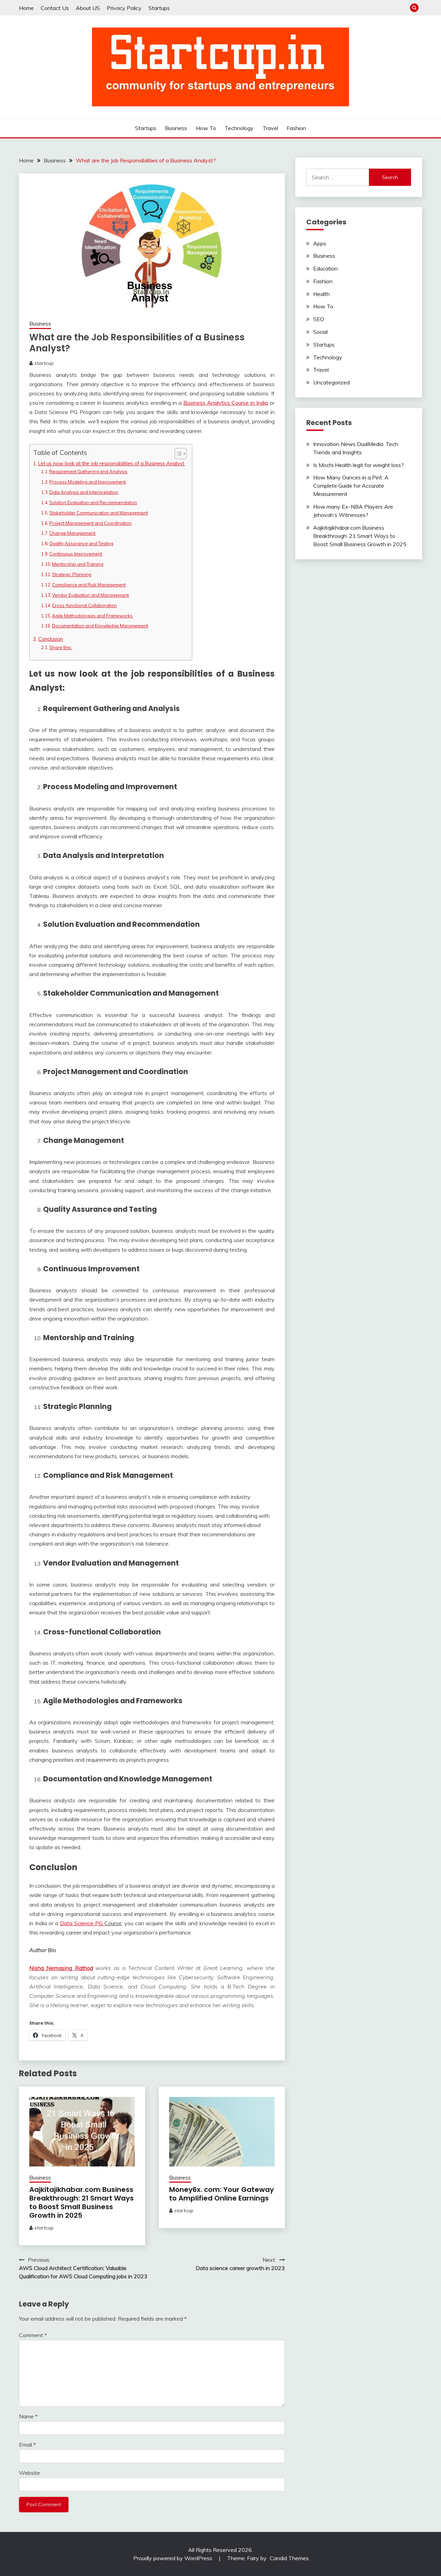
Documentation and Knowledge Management (100, 626)
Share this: (61, 647)
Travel (270, 128)
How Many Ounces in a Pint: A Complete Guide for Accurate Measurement (351, 486)
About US (88, 8)
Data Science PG (82, 1923)
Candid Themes (289, 2558)
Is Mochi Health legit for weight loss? (358, 465)
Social (320, 332)
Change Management (72, 533)
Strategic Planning (72, 574)
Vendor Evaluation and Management (90, 595)
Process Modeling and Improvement (88, 482)
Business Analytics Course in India (226, 403)
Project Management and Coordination (90, 523)
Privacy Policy (124, 8)
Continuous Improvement (76, 554)
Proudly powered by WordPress (173, 2558)
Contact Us (55, 8)
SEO (319, 319)
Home (26, 8)
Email (27, 2445)
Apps (320, 243)
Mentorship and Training (78, 564)
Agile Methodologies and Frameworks (92, 616)
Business (176, 128)
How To (206, 128)
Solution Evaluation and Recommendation (93, 502)
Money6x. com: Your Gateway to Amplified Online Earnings (222, 2194)
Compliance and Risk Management (89, 585)
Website (29, 2473)
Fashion (296, 128)
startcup (44, 363)
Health (321, 294)
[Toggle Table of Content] (177, 454)
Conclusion (51, 639)
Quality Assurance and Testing (81, 543)
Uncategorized (331, 382)
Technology (239, 128)
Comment (33, 2335)
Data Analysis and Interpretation (84, 492)
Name (28, 2416)
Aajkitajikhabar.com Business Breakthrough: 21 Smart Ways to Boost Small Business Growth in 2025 (81, 2202)
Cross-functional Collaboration (84, 605)
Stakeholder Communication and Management (99, 513)
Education (325, 268)
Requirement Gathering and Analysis (88, 471)
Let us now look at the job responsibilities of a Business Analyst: (112, 463)
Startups (159, 8)
